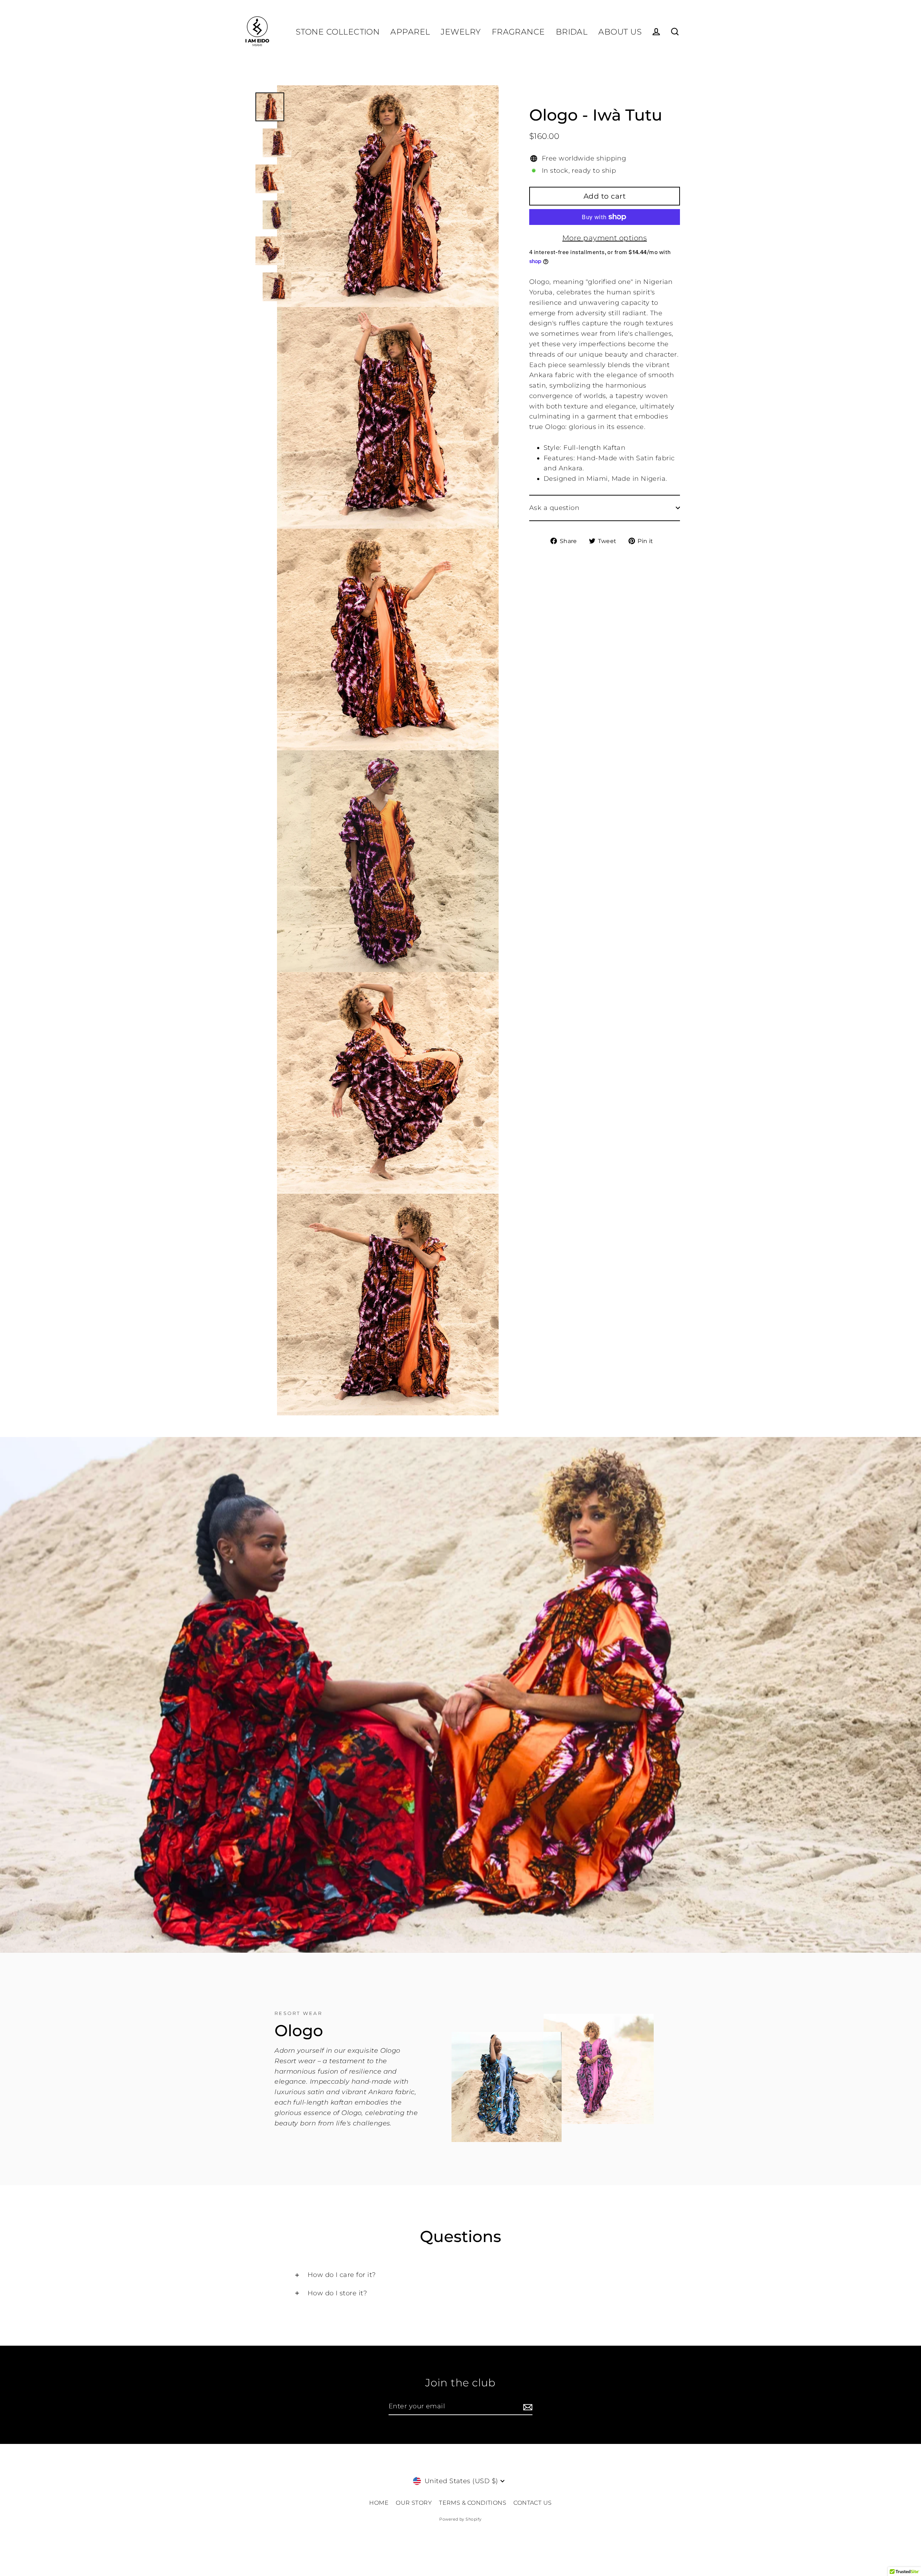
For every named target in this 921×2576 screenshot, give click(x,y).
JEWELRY (461, 32)
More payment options (605, 238)
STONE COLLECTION (338, 32)
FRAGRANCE (518, 32)
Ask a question (554, 508)
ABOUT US (620, 32)
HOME (379, 2503)
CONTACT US (533, 2503)
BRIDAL (572, 32)
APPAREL (410, 32)
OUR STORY (414, 2503)
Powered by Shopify (460, 2519)
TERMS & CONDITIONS (473, 2503)
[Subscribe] (527, 2407)
